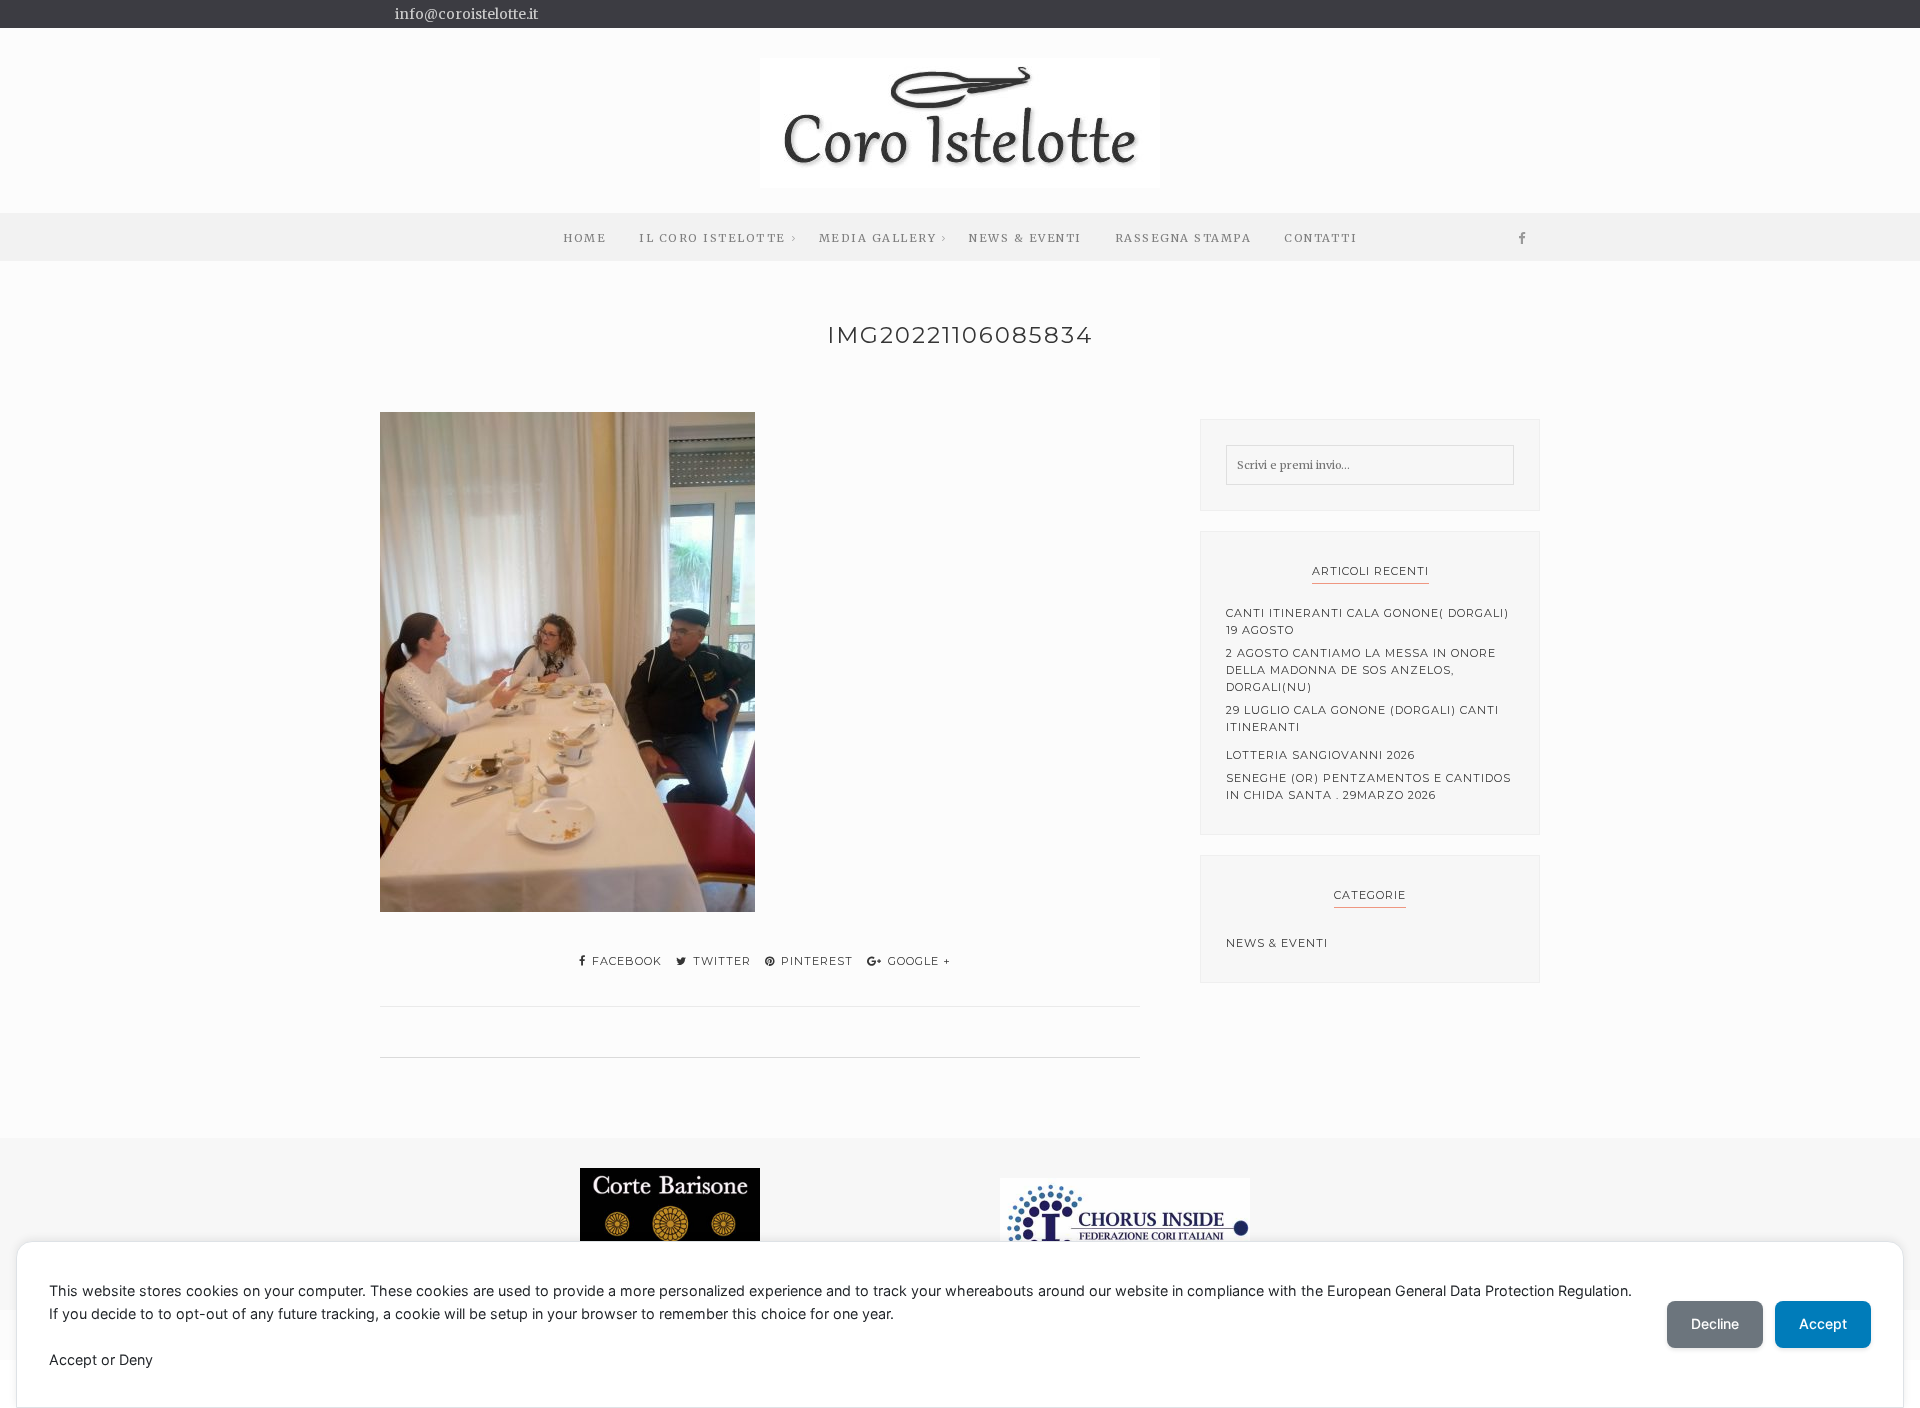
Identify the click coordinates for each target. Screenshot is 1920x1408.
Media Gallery (878, 238)
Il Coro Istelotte (712, 238)
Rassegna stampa (1183, 238)
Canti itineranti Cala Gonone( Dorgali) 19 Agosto (1367, 621)
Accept (1823, 1323)
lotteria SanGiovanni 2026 (1320, 755)
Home (584, 238)
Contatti (1320, 238)
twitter (720, 961)
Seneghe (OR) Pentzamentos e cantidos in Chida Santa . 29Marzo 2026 (1368, 786)
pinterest (815, 961)
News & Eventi (1025, 238)
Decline (1715, 1323)
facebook (625, 961)
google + (917, 961)
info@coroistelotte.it (466, 14)
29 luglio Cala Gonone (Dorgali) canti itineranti (1362, 718)
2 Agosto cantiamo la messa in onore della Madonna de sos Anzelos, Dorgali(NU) (1361, 670)
